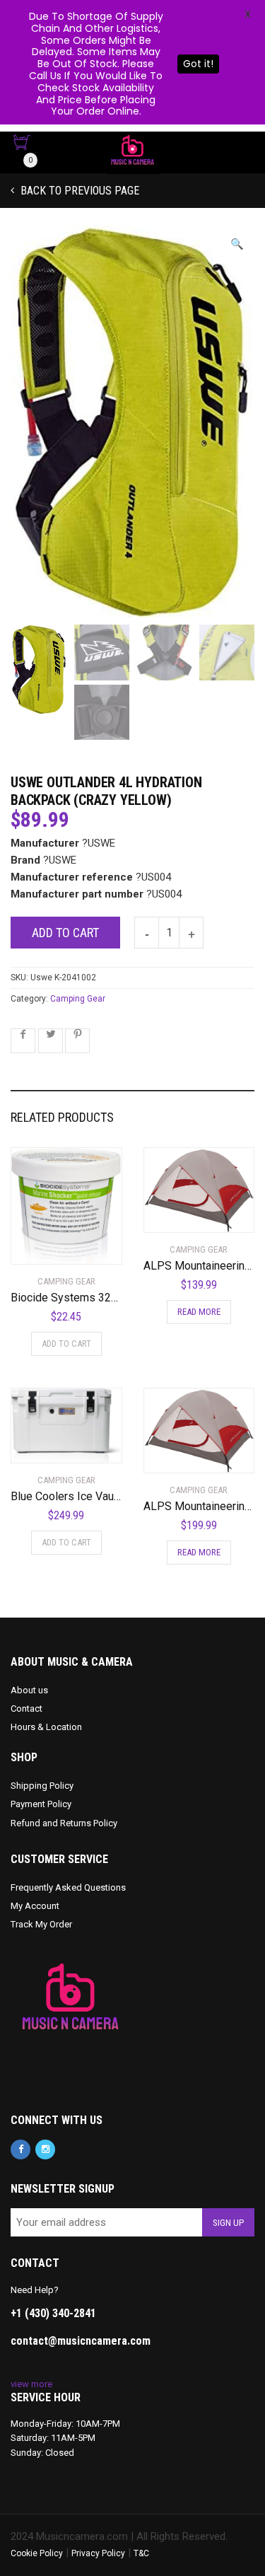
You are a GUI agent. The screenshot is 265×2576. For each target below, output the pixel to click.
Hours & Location (46, 1727)
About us (29, 1690)
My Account (35, 1906)
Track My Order (41, 1924)
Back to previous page (78, 191)
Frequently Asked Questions (68, 1887)
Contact (26, 1708)
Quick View (51, 1245)
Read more (199, 1312)
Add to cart (65, 933)
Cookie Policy (37, 2553)
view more (31, 2384)
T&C (141, 2553)
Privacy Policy (98, 2553)
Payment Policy (41, 1804)
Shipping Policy (42, 1786)
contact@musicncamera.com (81, 2341)
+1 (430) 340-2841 (53, 2313)
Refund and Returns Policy (64, 1823)
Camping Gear (78, 999)
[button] (237, 244)
